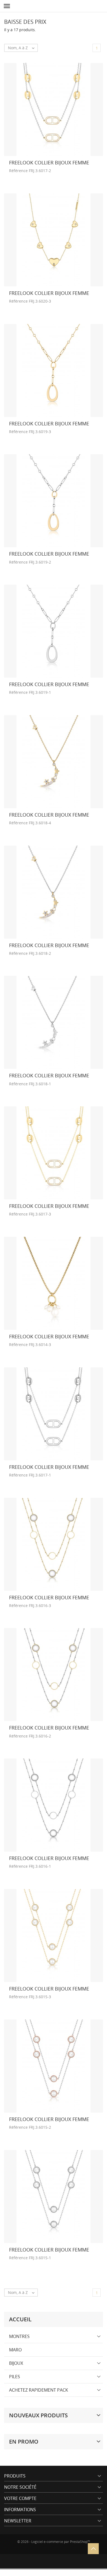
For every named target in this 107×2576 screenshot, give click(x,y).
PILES (15, 2377)
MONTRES (19, 2336)
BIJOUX (16, 2363)
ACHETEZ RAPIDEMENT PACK (39, 2390)
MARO (15, 2350)
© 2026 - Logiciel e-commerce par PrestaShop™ (54, 2542)
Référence (18, 171)
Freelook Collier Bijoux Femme (49, 163)
